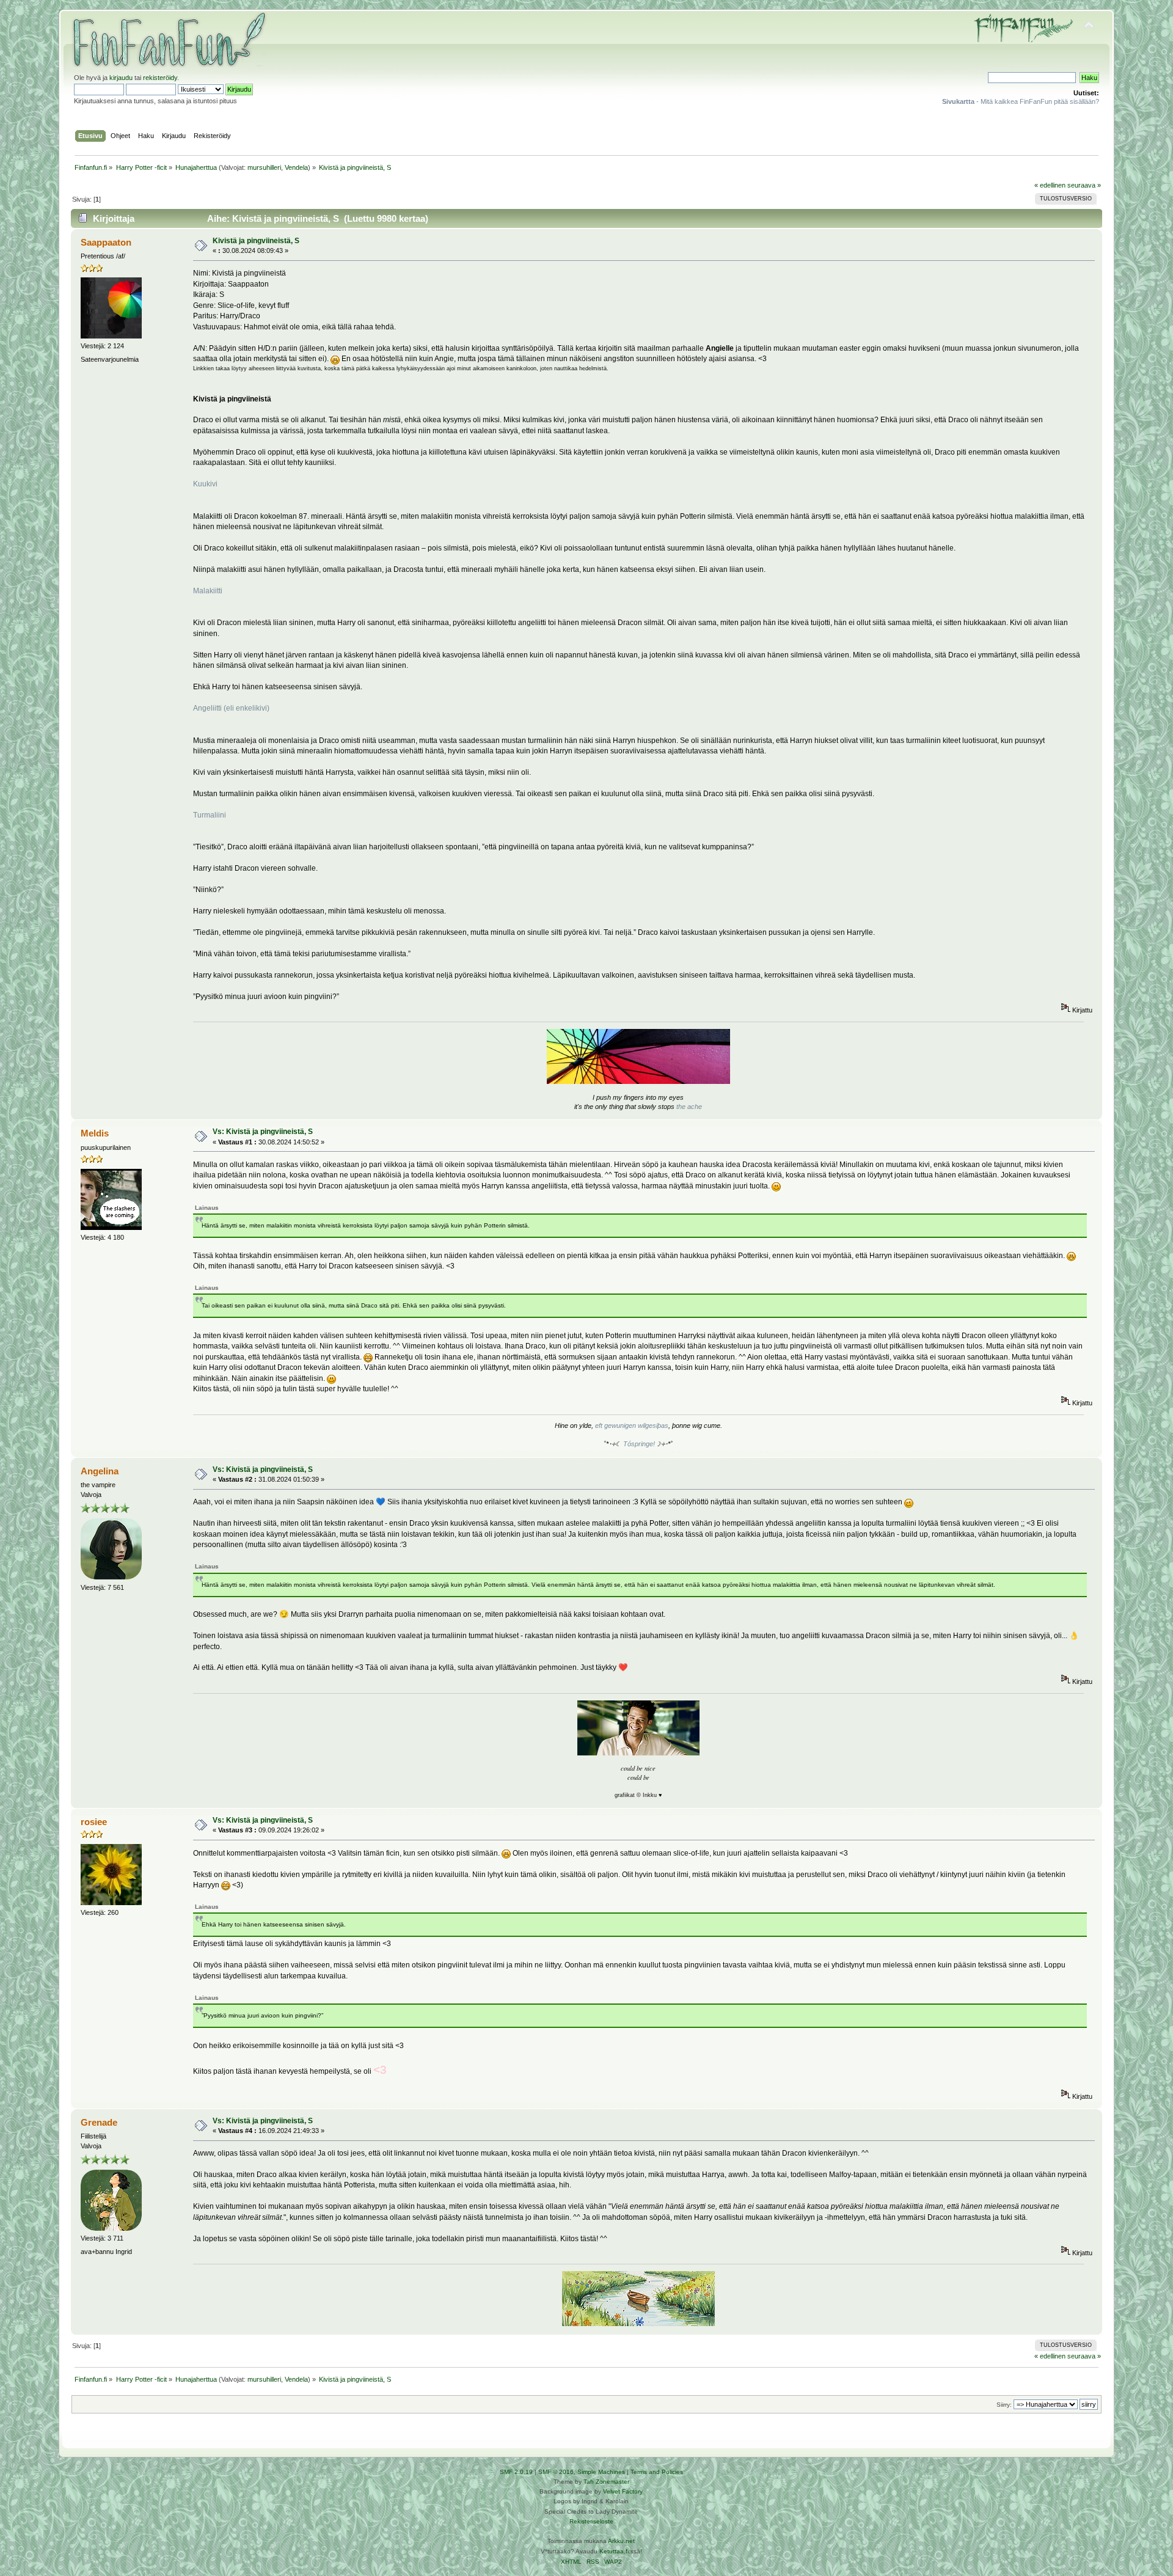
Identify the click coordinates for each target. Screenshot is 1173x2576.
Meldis (95, 1133)
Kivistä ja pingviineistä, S (256, 241)
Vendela (296, 167)
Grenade (99, 2122)
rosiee (94, 1822)
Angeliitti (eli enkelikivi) (231, 708)
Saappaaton (106, 242)
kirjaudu (121, 78)
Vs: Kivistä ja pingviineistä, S (263, 1132)
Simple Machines (601, 2472)
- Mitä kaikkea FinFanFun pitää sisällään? (1021, 101)
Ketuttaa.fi (614, 2551)
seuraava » (1084, 185)
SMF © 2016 (556, 2472)
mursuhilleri (264, 167)
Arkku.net (621, 2541)
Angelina (100, 1471)
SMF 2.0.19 (516, 2472)
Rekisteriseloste (591, 2521)
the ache (689, 1107)
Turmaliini (210, 815)
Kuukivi (205, 484)
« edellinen (1050, 185)
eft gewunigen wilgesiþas (632, 1425)
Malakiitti (208, 591)
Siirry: (1004, 2405)
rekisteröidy (160, 78)
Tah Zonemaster (606, 2482)
